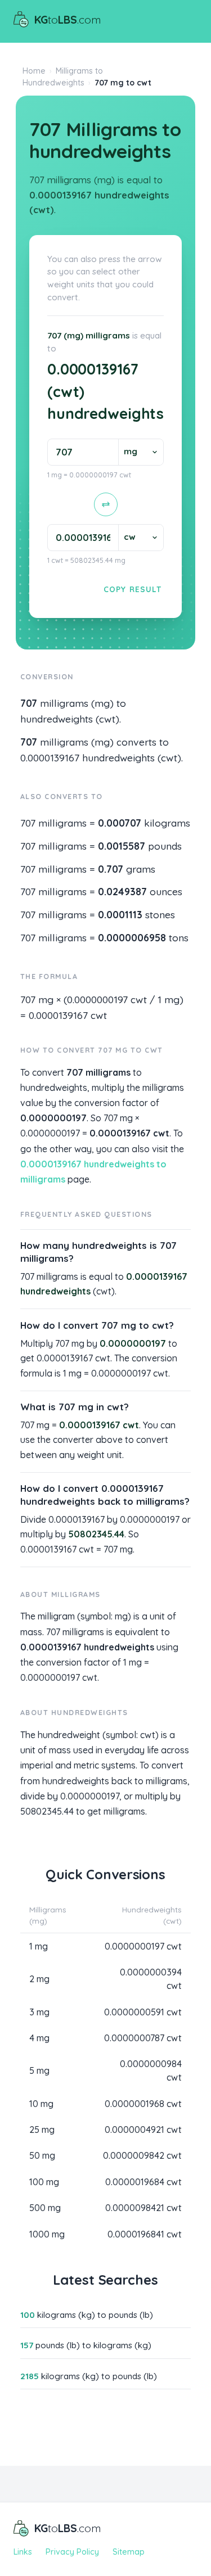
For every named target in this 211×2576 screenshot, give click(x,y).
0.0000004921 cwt (143, 2130)
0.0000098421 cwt (143, 2208)
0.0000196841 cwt (145, 2234)
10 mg (41, 2104)
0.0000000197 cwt (143, 1946)
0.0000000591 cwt (143, 2012)
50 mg (42, 2155)
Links (23, 2552)
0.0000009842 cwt (142, 2155)
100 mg (44, 2182)
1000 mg (47, 2234)
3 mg (39, 2012)
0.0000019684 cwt (143, 2182)
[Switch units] (106, 504)
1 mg (39, 1946)
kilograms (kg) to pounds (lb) (87, 2315)
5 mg (39, 2070)
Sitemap (129, 2552)
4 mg (39, 2038)
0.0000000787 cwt (143, 2038)
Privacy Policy (72, 2552)
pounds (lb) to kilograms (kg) (86, 2345)
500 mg (45, 2208)
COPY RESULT (133, 589)
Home (34, 71)
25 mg (42, 2130)
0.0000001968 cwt (143, 2104)
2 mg (39, 1979)
